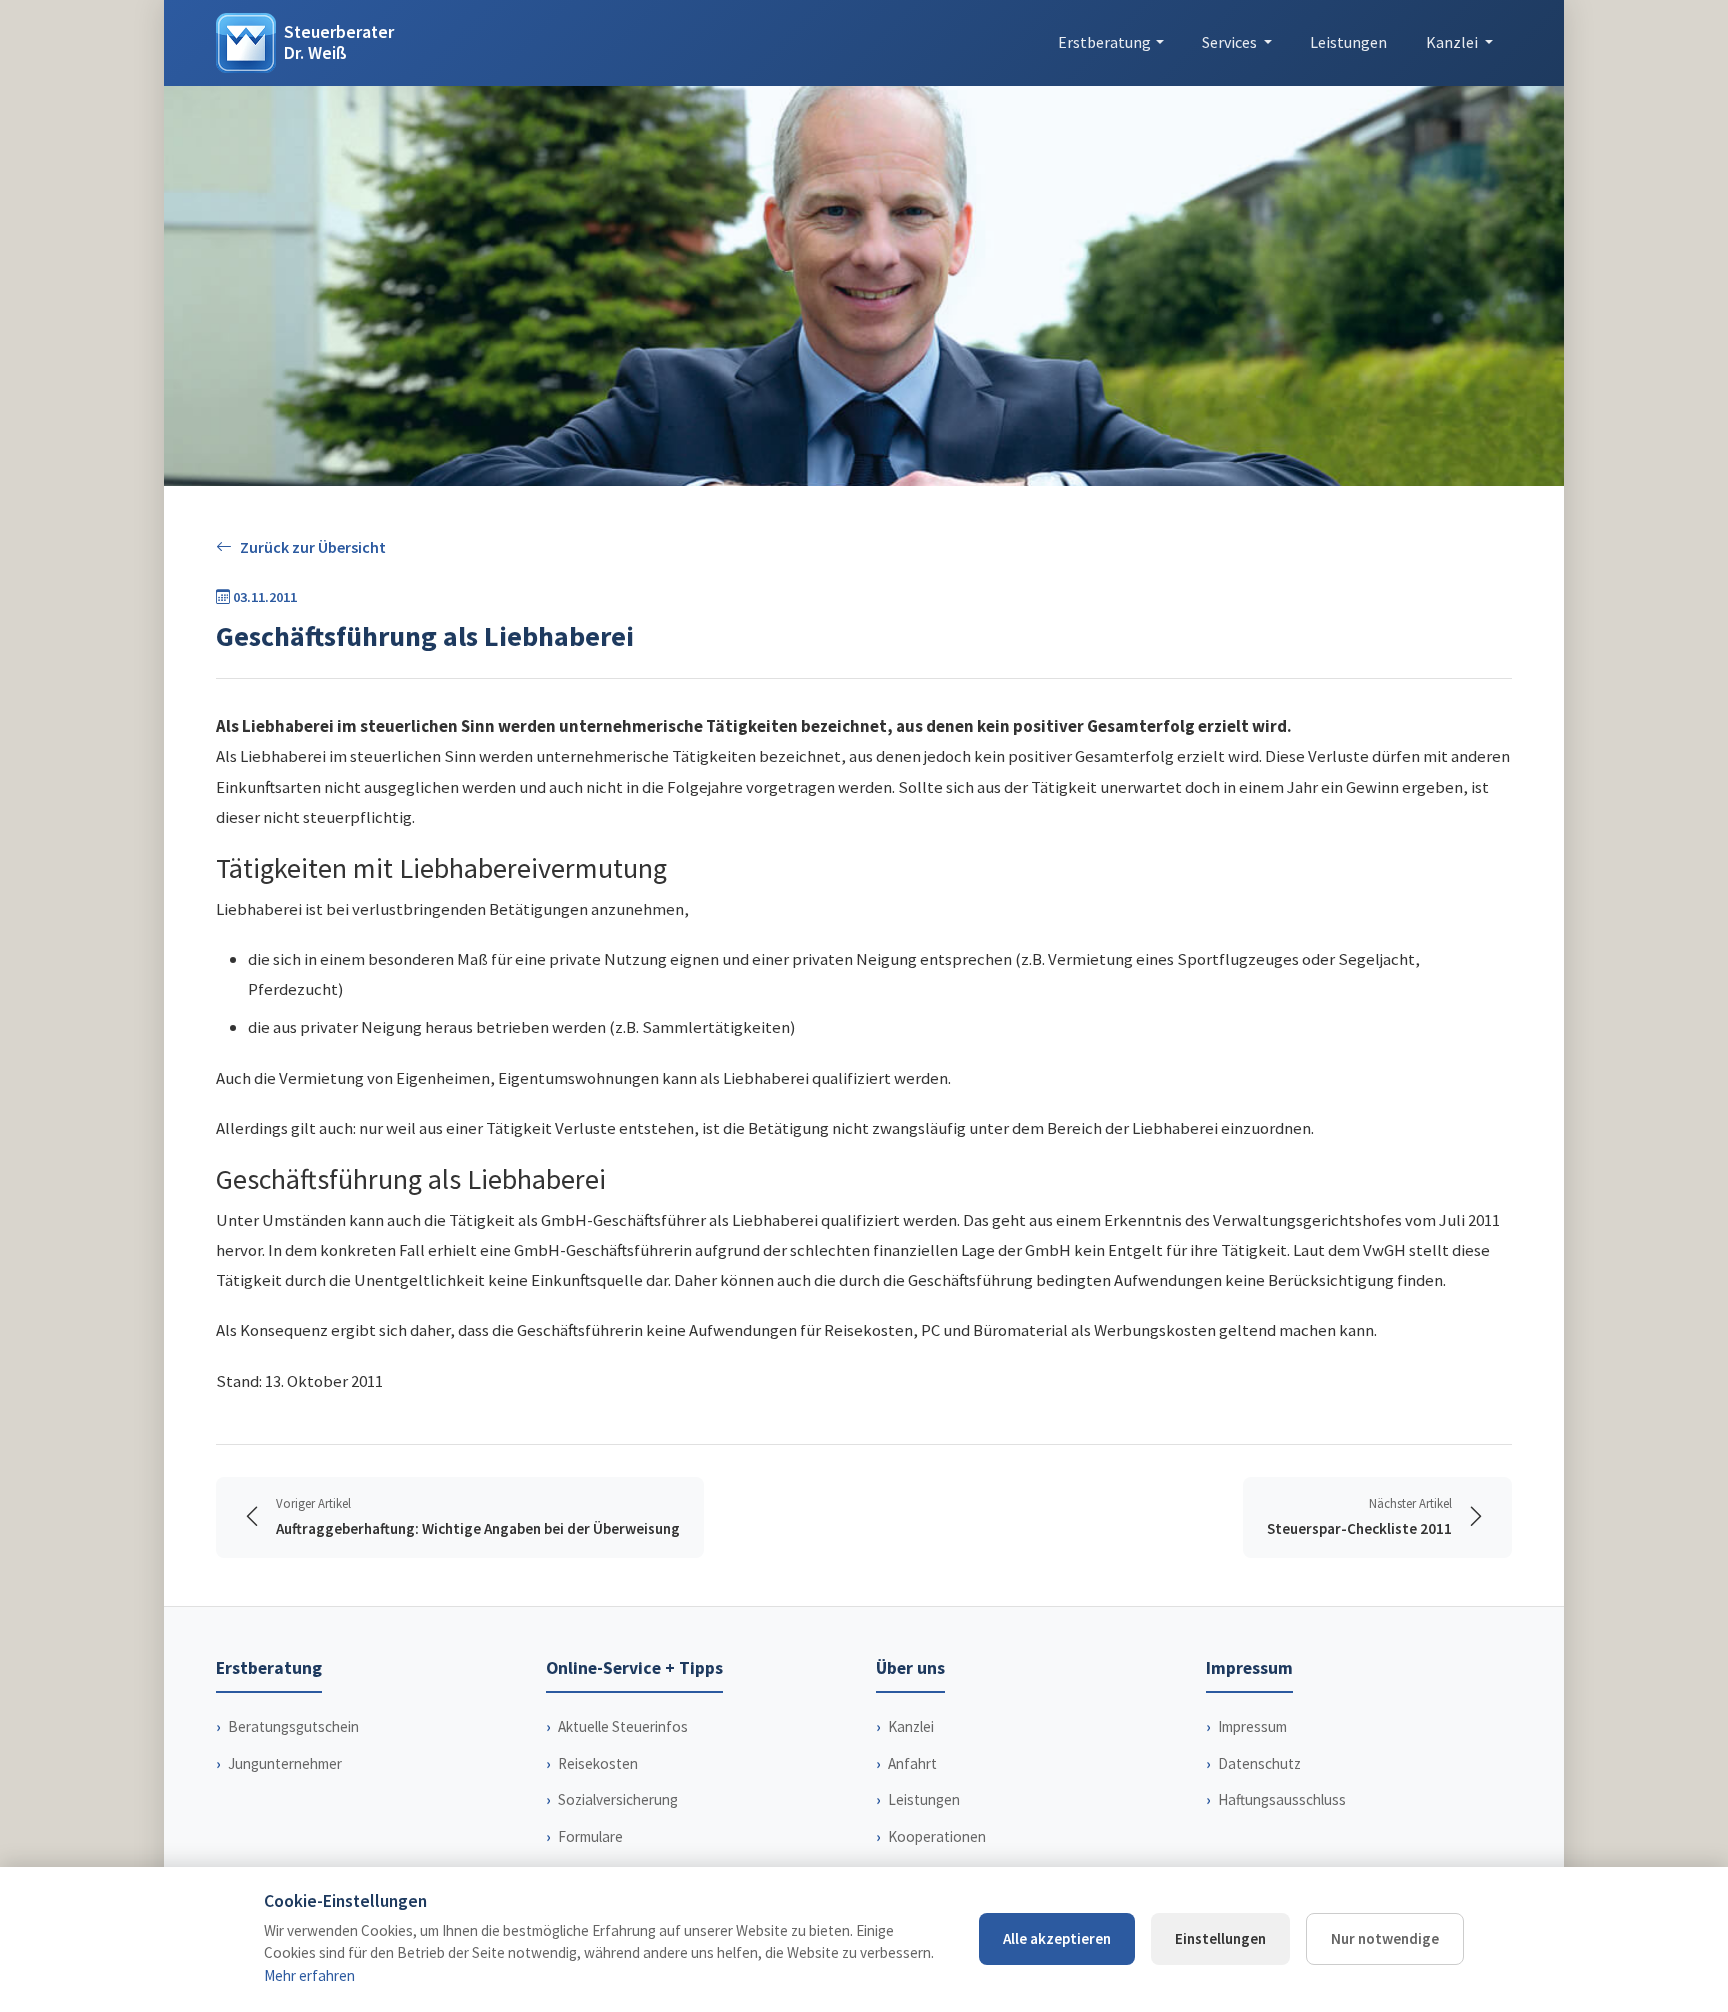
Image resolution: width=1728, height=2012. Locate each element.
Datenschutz (1259, 1763)
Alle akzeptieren (1057, 1938)
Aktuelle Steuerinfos (623, 1726)
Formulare (590, 1836)
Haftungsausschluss (1282, 1799)
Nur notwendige (1385, 1938)
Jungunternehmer (285, 1763)
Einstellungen (1220, 1938)
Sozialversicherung (618, 1799)
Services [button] (1231, 42)
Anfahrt (912, 1763)
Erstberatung (1104, 42)
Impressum (1252, 1726)
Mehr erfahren (309, 1975)
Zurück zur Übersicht (313, 547)
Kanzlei (911, 1726)
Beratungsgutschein (293, 1726)
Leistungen (1348, 42)
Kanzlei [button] (1453, 42)
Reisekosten (598, 1763)
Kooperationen (937, 1836)
